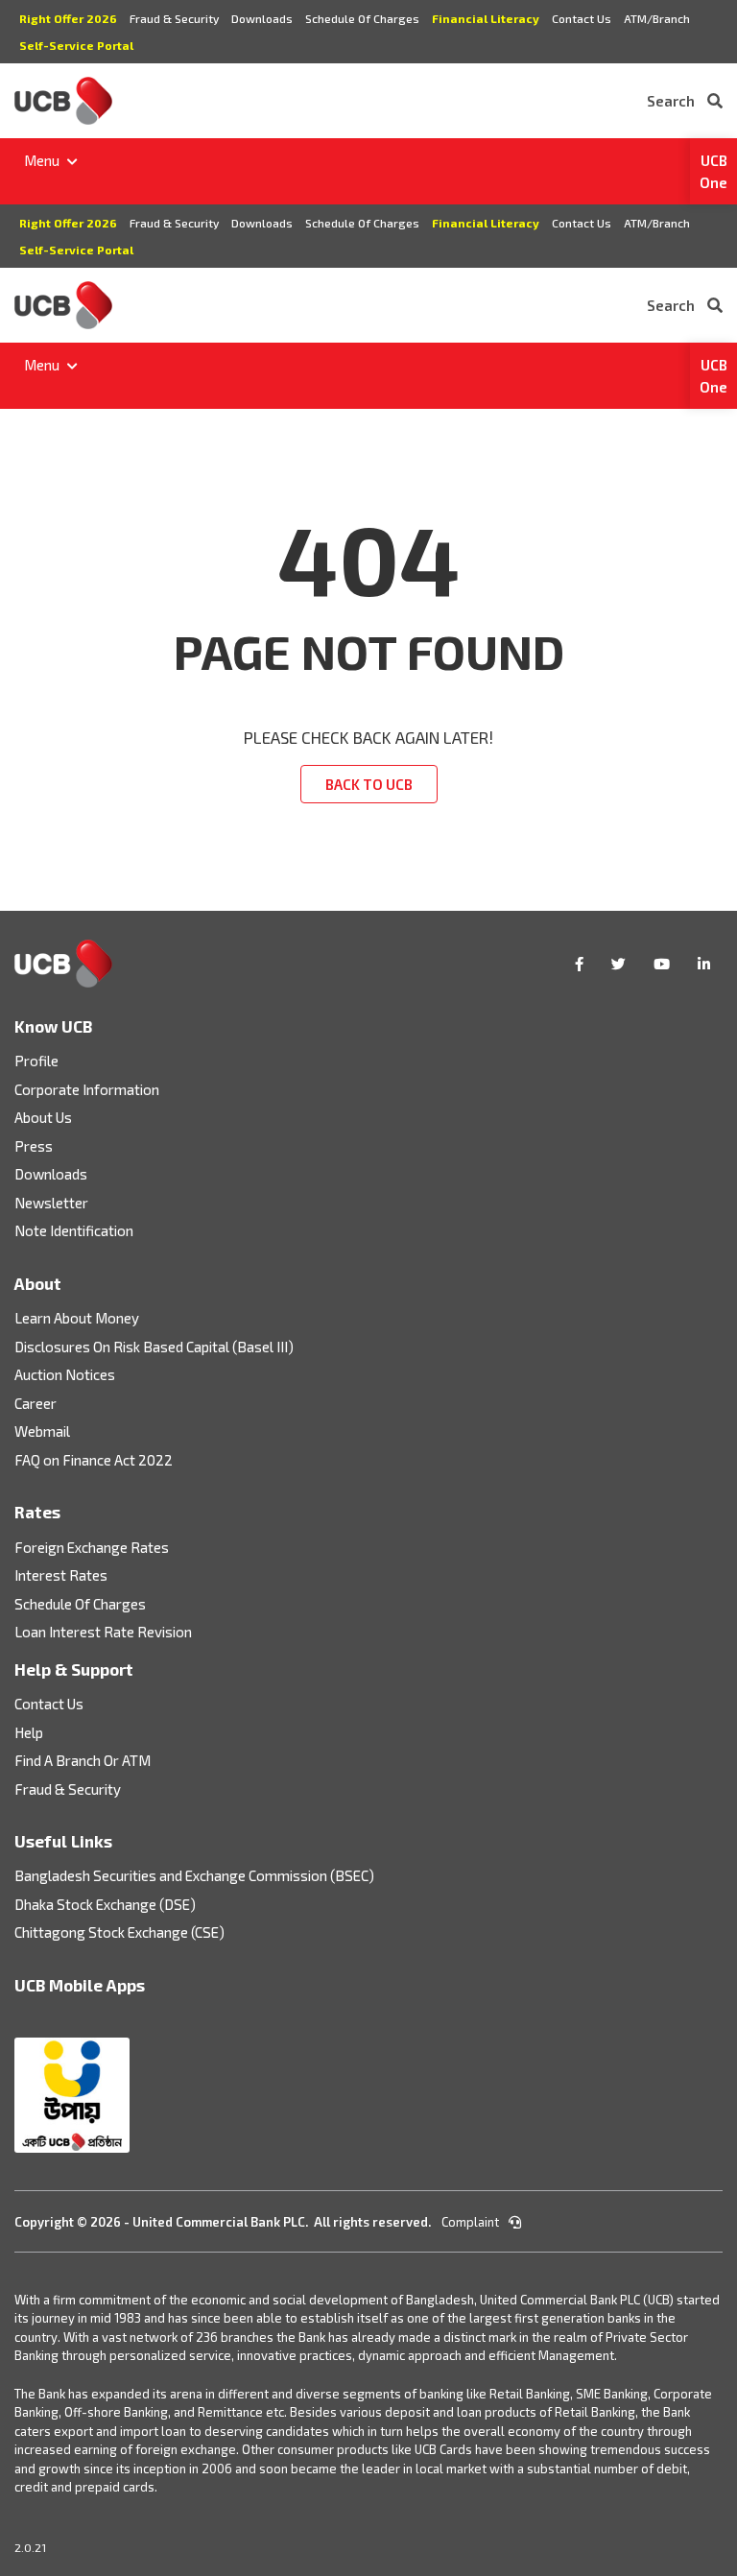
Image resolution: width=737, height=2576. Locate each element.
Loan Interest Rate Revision (103, 1632)
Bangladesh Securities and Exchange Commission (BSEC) (194, 1875)
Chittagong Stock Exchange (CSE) (119, 1932)
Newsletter (51, 1203)
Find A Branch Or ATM (83, 1760)
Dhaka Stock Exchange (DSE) (105, 1904)
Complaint (472, 2222)
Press (34, 1146)
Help (29, 1732)
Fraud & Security (174, 18)
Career (36, 1403)
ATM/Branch (657, 18)
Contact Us (582, 18)
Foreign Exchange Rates (92, 1547)
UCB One (713, 171)
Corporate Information (87, 1089)
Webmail (42, 1431)
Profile (36, 1061)
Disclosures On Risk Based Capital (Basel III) (154, 1347)
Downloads (262, 18)
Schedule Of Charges (362, 18)
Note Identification (74, 1230)
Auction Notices (65, 1374)
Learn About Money (77, 1318)
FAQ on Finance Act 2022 (94, 1460)
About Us (43, 1117)
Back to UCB (369, 784)
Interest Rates (61, 1575)
